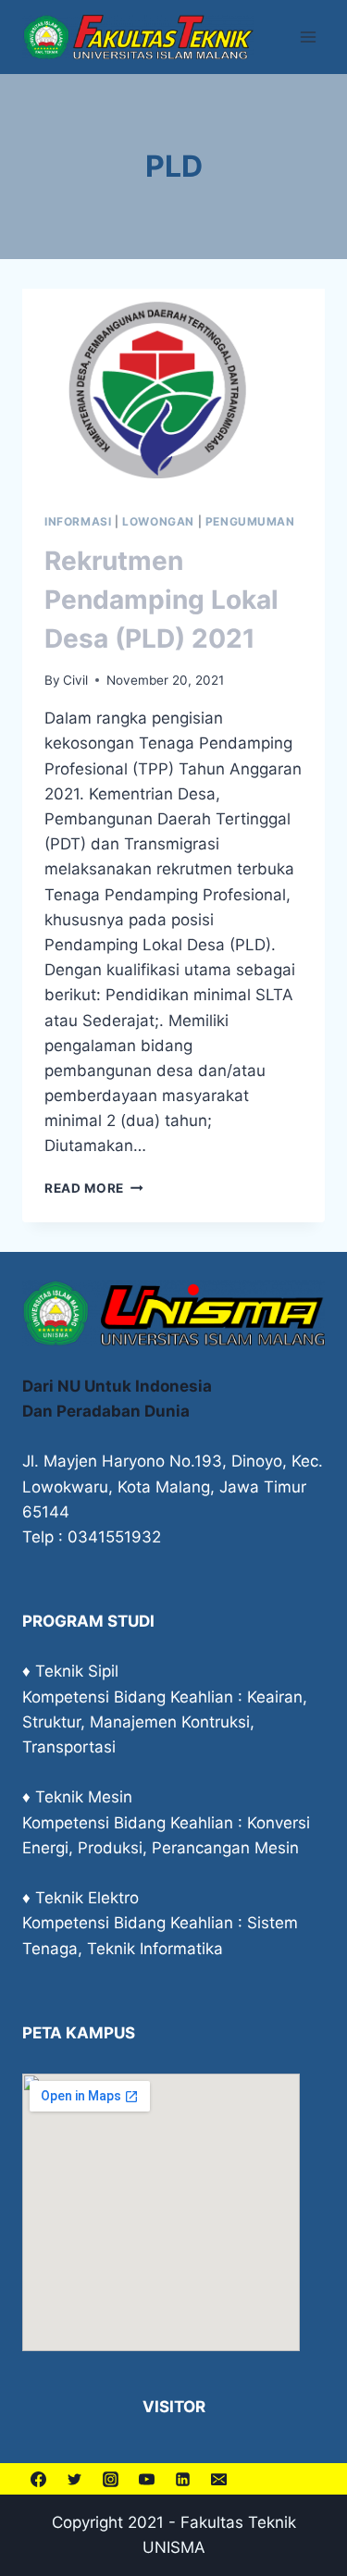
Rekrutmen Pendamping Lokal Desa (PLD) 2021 (161, 600)
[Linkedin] (182, 2479)
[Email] (218, 2479)
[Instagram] (110, 2479)
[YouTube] (146, 2479)
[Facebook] (38, 2479)
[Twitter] (74, 2479)
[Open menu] (308, 37)
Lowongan (158, 521)
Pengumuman (250, 521)
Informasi (78, 521)
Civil (75, 680)
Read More (94, 1188)
